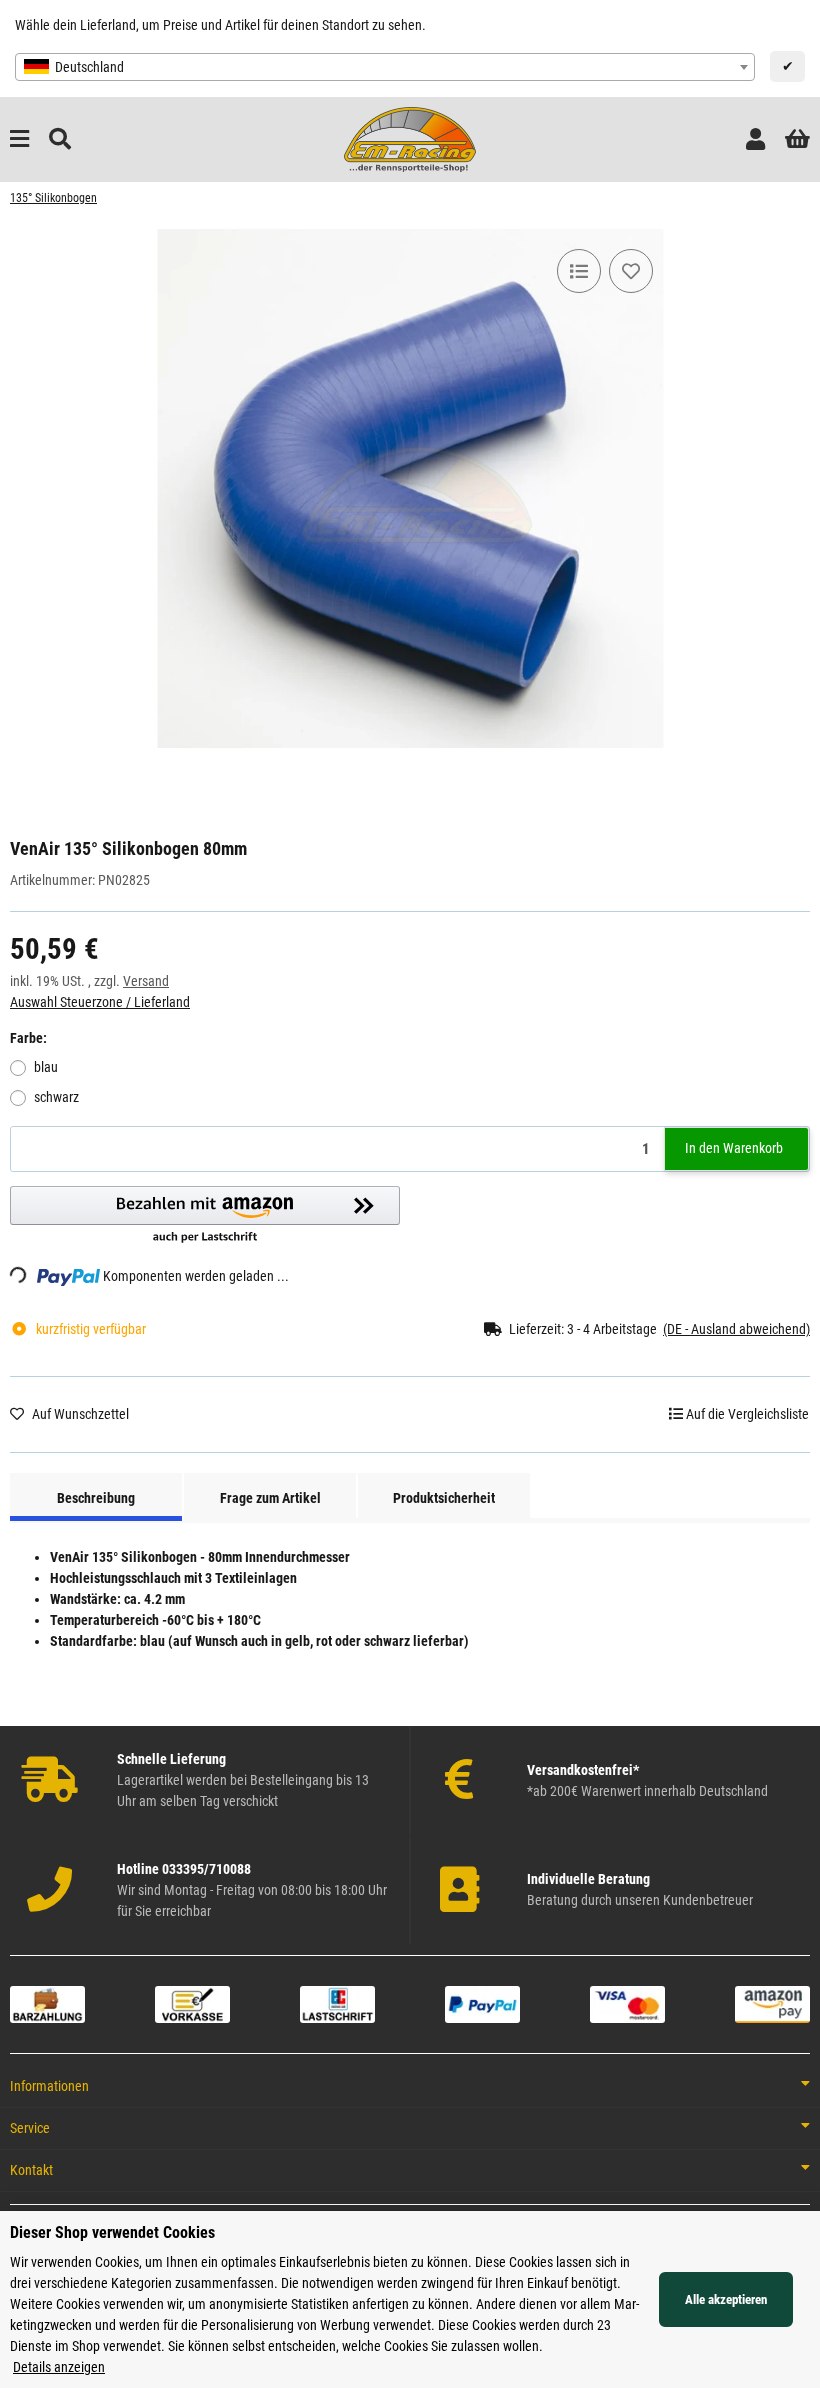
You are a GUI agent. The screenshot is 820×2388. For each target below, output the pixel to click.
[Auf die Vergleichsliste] (579, 271)
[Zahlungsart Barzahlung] (47, 2003)
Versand (146, 981)
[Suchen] (60, 139)
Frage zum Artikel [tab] (270, 1498)
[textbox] (385, 67)
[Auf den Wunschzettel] (631, 271)
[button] (755, 139)
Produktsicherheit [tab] (444, 1498)
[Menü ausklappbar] (19, 139)
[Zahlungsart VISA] (627, 2003)
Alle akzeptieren (726, 2299)
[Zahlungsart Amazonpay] (772, 2003)
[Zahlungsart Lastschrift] (337, 2003)
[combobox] (385, 67)
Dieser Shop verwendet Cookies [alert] (112, 2232)
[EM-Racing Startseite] (409, 138)
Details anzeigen (59, 2367)
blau (46, 1067)
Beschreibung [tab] (96, 1498)
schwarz (56, 1097)
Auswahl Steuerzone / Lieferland (100, 1002)
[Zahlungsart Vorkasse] (192, 2003)
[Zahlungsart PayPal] (482, 2003)
